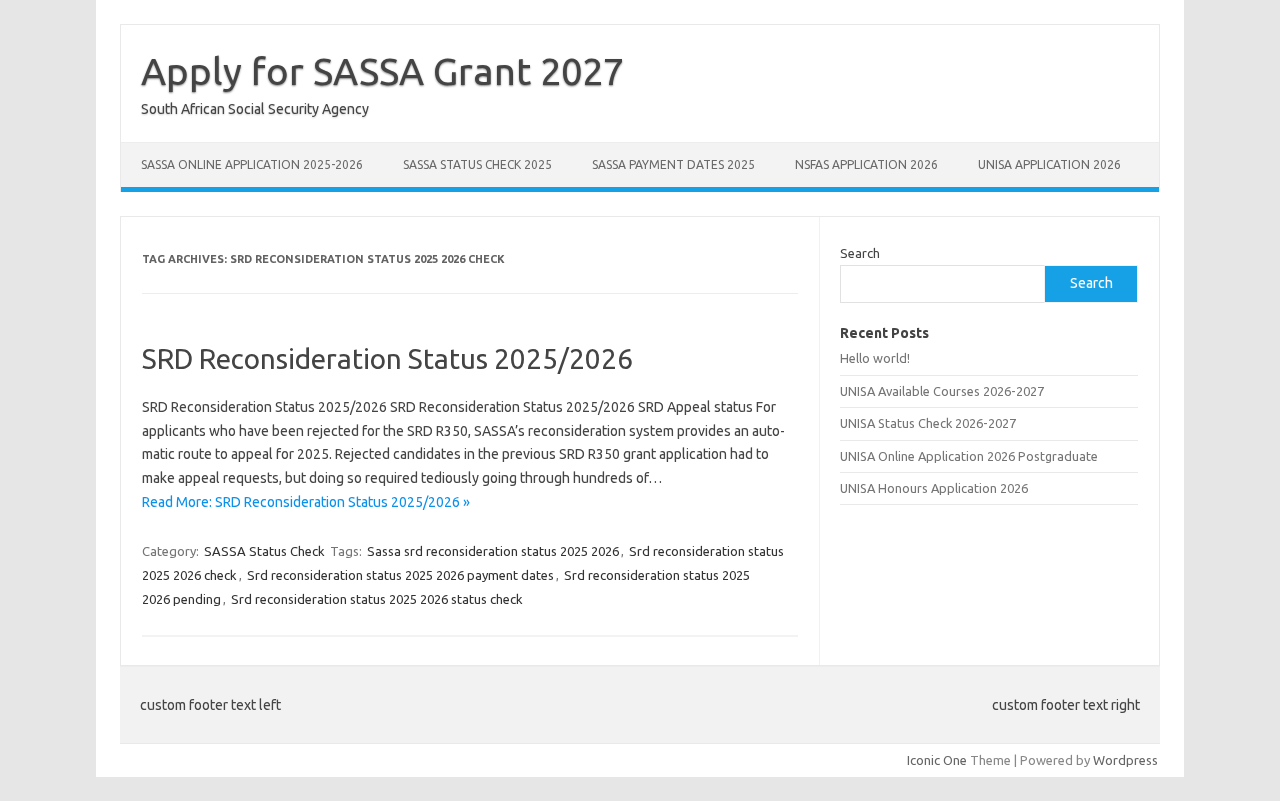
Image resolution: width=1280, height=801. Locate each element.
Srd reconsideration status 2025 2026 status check (377, 599)
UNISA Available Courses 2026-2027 (942, 391)
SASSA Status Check (264, 551)
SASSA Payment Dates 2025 (673, 164)
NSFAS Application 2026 (866, 164)
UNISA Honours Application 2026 (934, 488)
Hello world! (875, 358)
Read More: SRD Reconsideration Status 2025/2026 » (306, 502)
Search (860, 253)
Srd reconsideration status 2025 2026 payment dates (400, 575)
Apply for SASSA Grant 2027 (382, 71)
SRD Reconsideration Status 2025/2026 (387, 358)
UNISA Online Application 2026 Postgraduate (969, 456)
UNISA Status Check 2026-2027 (928, 423)
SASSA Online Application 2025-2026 (252, 164)
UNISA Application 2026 (1049, 164)
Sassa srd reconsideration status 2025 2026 (493, 551)
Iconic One (937, 760)
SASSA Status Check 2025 (477, 164)
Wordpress (1125, 760)
